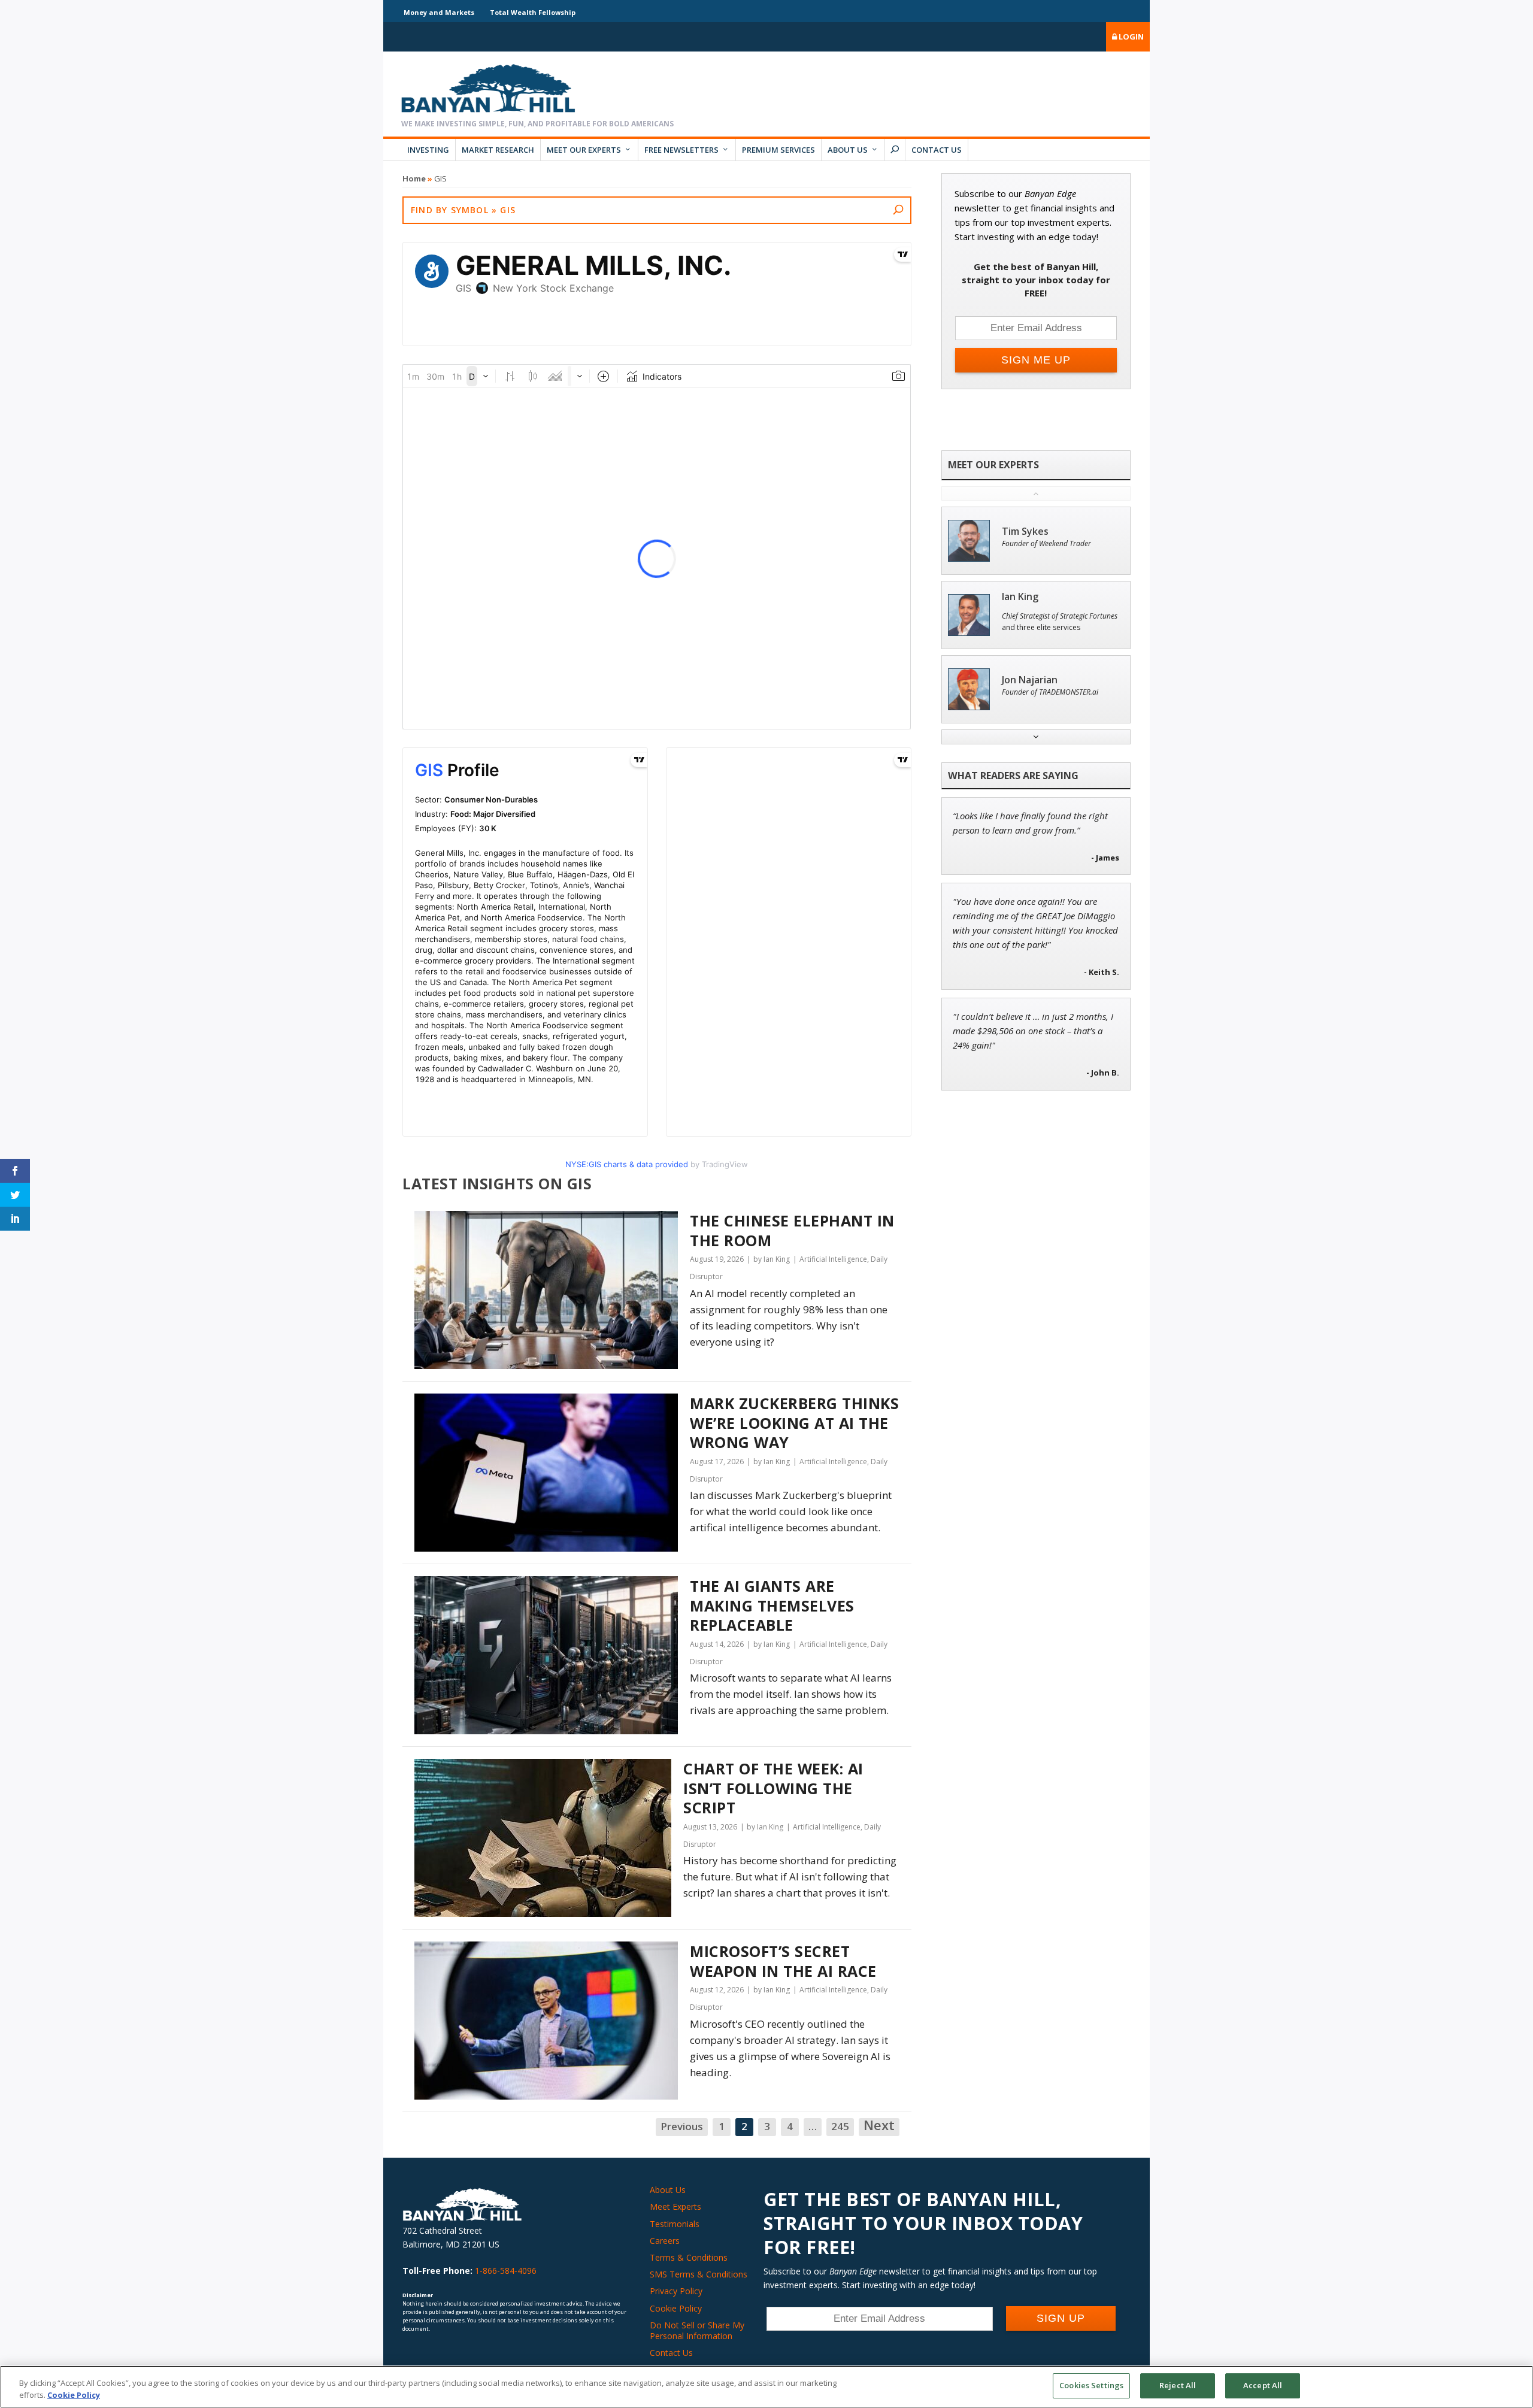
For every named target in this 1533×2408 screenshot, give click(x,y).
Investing (428, 150)
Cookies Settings (1091, 2385)
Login (1130, 37)
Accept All (1263, 2385)
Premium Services (778, 150)
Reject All (1178, 2385)
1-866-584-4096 (506, 2271)
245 (840, 2126)
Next (879, 2126)
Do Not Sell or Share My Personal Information (697, 2330)
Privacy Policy (676, 2291)
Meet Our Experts (584, 150)
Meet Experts (675, 2206)
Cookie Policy (676, 2308)
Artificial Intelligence (833, 1259)
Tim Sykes (1025, 531)
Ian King (1020, 597)
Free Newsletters (681, 150)
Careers (665, 2241)
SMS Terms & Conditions (699, 2274)
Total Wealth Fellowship (533, 12)
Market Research (498, 150)
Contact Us (937, 150)
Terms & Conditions (689, 2257)
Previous (682, 2126)
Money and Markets (439, 12)
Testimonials (675, 2224)
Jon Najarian (1030, 680)
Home (414, 178)
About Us (848, 150)
